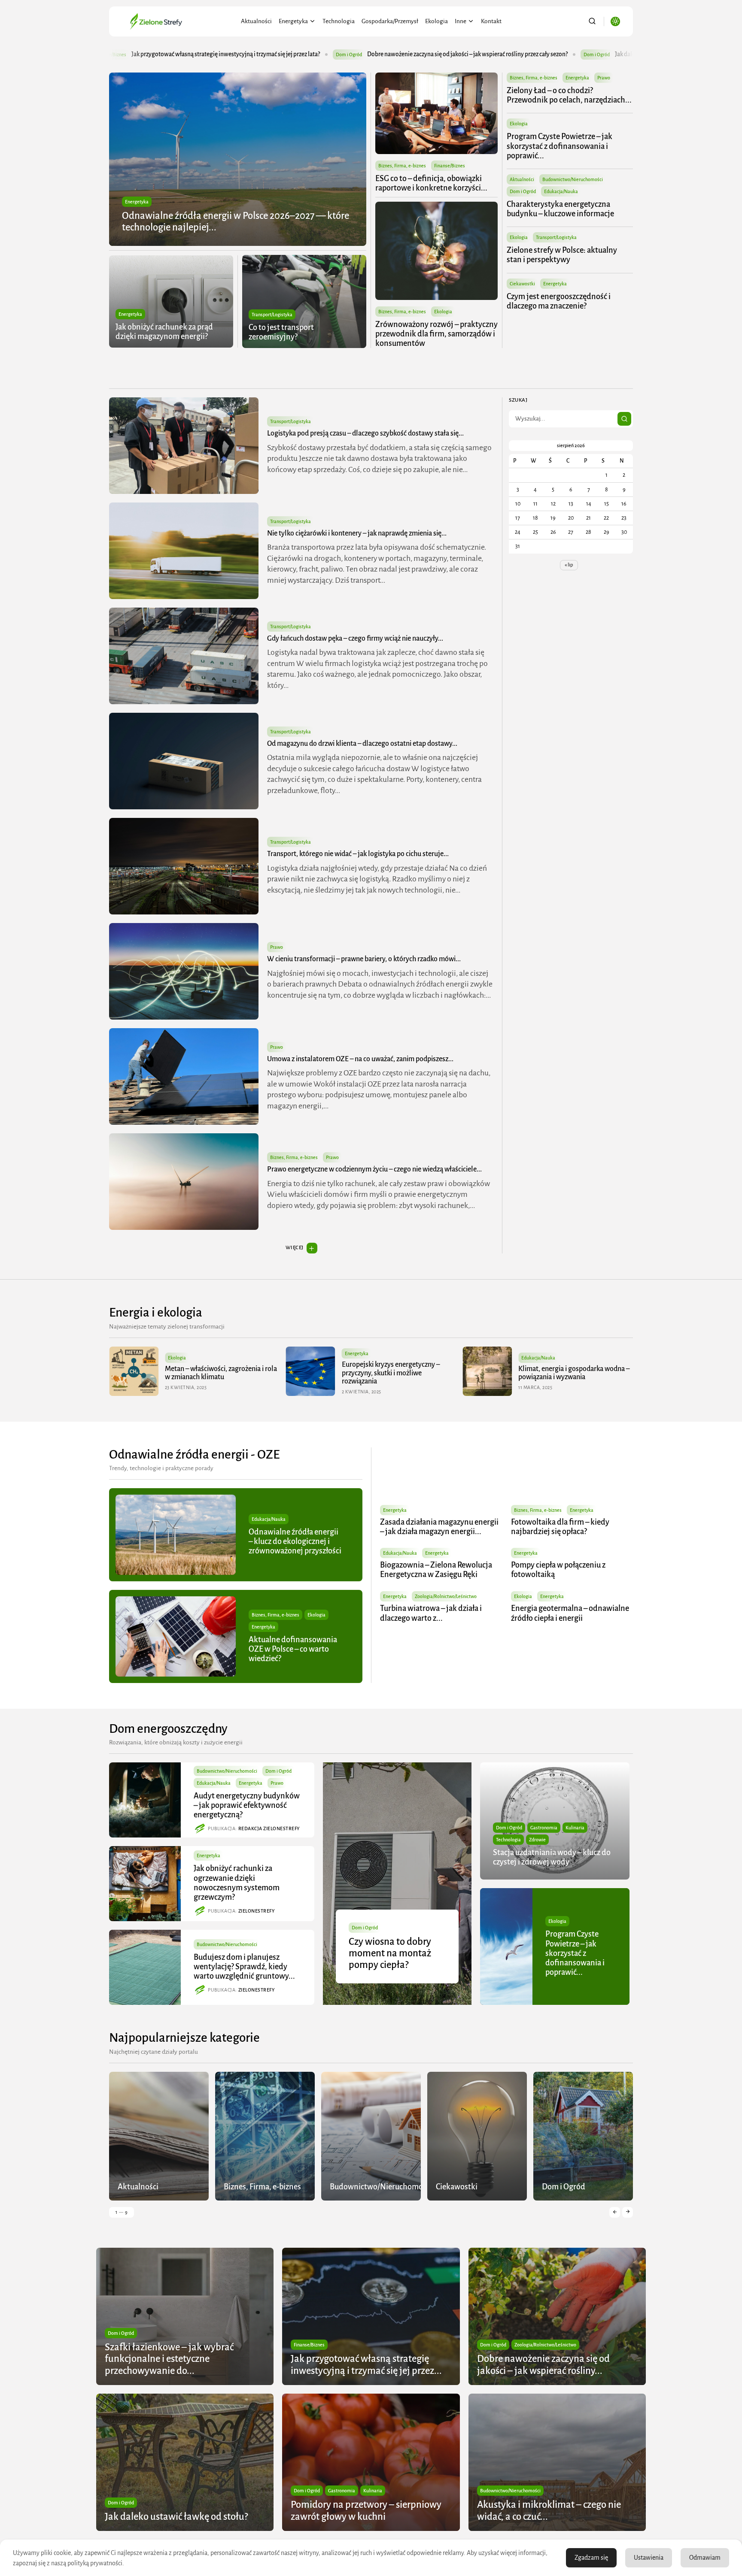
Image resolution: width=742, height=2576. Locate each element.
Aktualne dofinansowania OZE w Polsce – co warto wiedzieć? (293, 1649)
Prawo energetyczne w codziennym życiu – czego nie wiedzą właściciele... (374, 1169)
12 (553, 504)
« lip (569, 565)
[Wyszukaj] (624, 419)
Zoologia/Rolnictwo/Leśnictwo (446, 1596)
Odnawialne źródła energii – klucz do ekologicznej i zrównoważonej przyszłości (295, 1541)
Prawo (604, 78)
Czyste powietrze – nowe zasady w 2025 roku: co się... (569, 1373)
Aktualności (256, 21)
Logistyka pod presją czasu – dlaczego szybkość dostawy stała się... (365, 433)
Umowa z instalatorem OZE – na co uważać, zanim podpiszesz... (360, 1059)
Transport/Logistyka (272, 315)
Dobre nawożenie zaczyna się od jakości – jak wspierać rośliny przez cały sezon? (223, 54)
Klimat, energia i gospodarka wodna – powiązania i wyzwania (397, 1373)
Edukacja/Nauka (561, 191)
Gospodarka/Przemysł (390, 21)
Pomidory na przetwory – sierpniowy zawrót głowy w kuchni (582, 54)
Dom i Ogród (352, 54)
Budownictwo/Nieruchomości (573, 179)
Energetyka (293, 21)
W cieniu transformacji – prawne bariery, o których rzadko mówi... (364, 959)
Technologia (339, 21)
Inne (461, 21)
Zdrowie (537, 1840)
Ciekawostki (522, 284)
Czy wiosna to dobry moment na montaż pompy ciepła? (390, 1953)
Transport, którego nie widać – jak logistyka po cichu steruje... (358, 854)
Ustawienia (649, 2558)
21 (588, 518)
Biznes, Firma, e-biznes (402, 166)
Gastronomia (544, 1828)
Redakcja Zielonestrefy (269, 1828)
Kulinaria (575, 1828)
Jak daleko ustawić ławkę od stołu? (414, 54)
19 (553, 518)
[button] (615, 2212)
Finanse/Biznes (450, 166)
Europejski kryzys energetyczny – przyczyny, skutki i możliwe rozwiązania (214, 1373)
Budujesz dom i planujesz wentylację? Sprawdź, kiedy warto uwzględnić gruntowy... (244, 1967)
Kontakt (491, 21)
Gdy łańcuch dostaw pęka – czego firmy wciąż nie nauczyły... (355, 639)
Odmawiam (705, 2558)
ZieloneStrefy (257, 1911)
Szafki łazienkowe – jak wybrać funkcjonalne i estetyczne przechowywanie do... (169, 2359)
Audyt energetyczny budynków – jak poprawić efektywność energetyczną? (247, 1805)
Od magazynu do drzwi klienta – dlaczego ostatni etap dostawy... (362, 744)
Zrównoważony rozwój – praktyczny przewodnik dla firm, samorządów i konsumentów (436, 334)
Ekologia (436, 21)
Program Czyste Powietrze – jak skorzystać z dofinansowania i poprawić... (560, 146)
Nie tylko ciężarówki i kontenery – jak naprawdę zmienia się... (357, 533)
